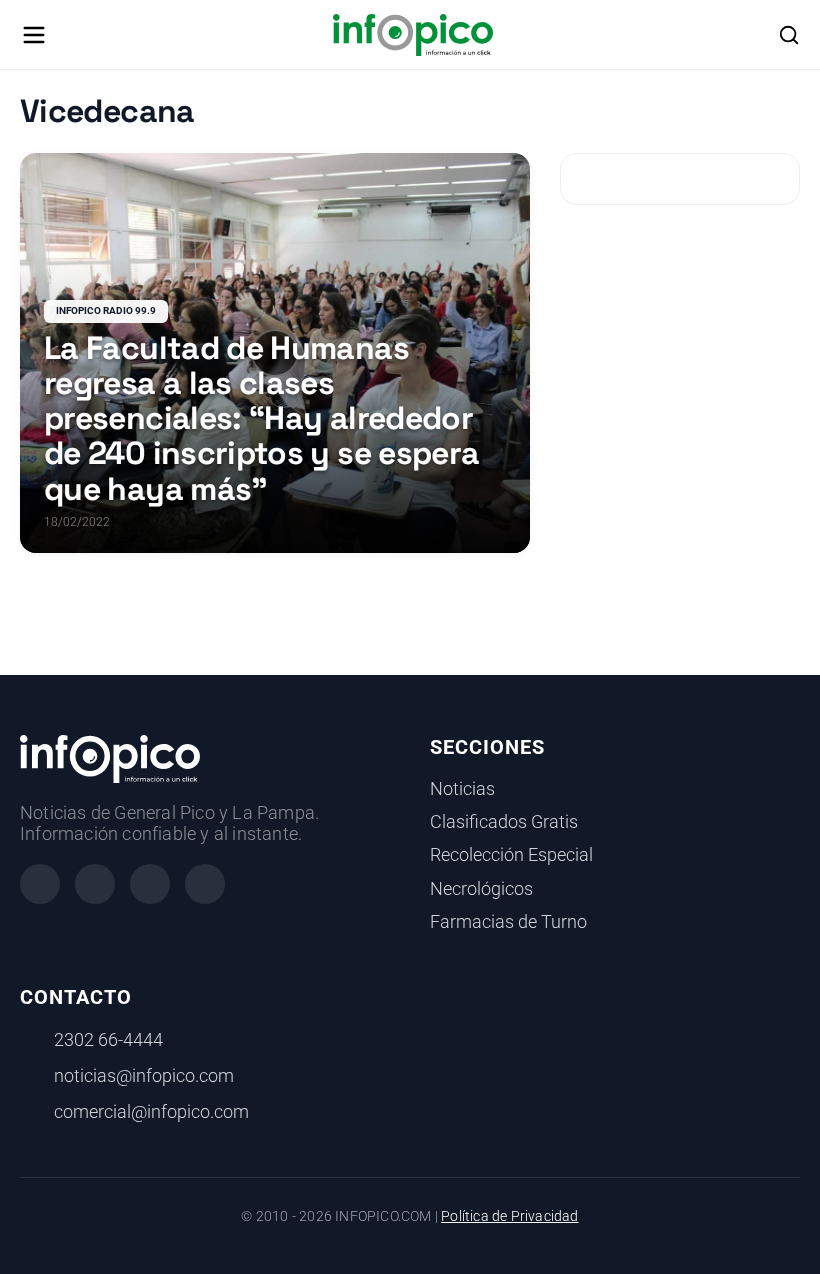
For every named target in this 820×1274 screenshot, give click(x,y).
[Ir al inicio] (412, 35)
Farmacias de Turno (508, 922)
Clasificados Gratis (504, 822)
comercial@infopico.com (151, 1112)
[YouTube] (205, 884)
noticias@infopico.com (144, 1076)
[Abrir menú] (34, 35)
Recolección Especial (511, 855)
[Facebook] (40, 884)
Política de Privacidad (509, 1216)
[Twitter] (150, 884)
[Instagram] (95, 884)
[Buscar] (789, 35)
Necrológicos (481, 889)
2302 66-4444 (108, 1040)
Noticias (462, 789)
